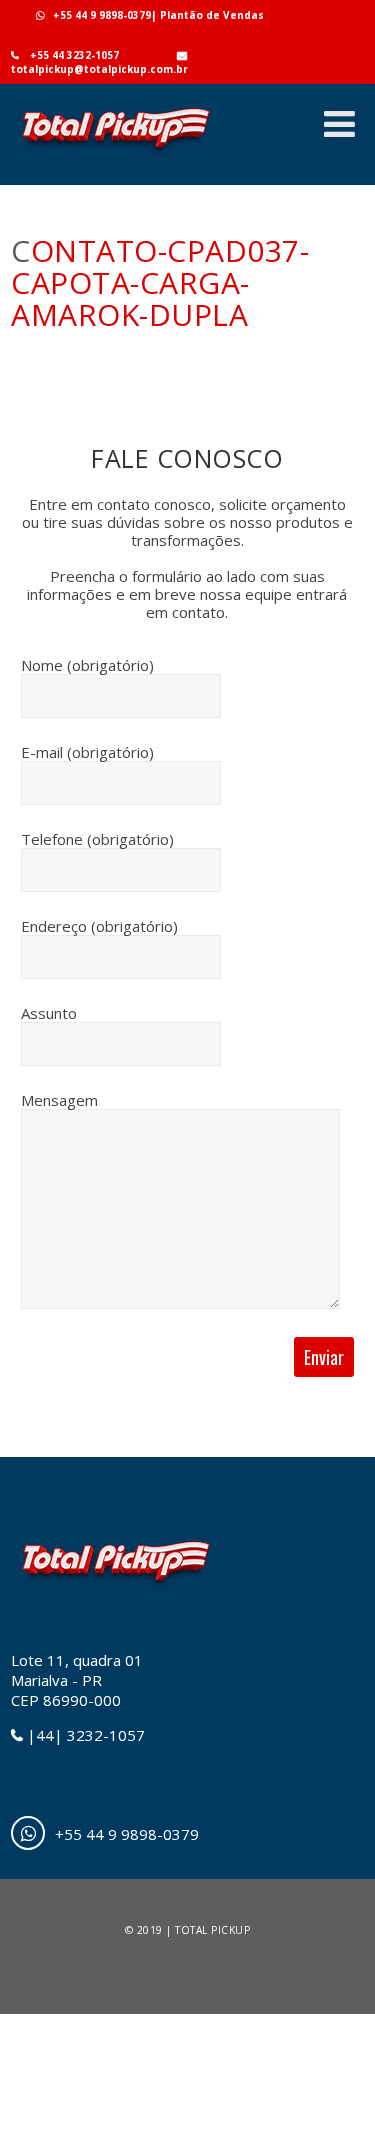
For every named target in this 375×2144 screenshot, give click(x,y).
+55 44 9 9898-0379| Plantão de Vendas (158, 15)
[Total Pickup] (115, 155)
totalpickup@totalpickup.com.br (99, 69)
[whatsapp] (28, 1833)
